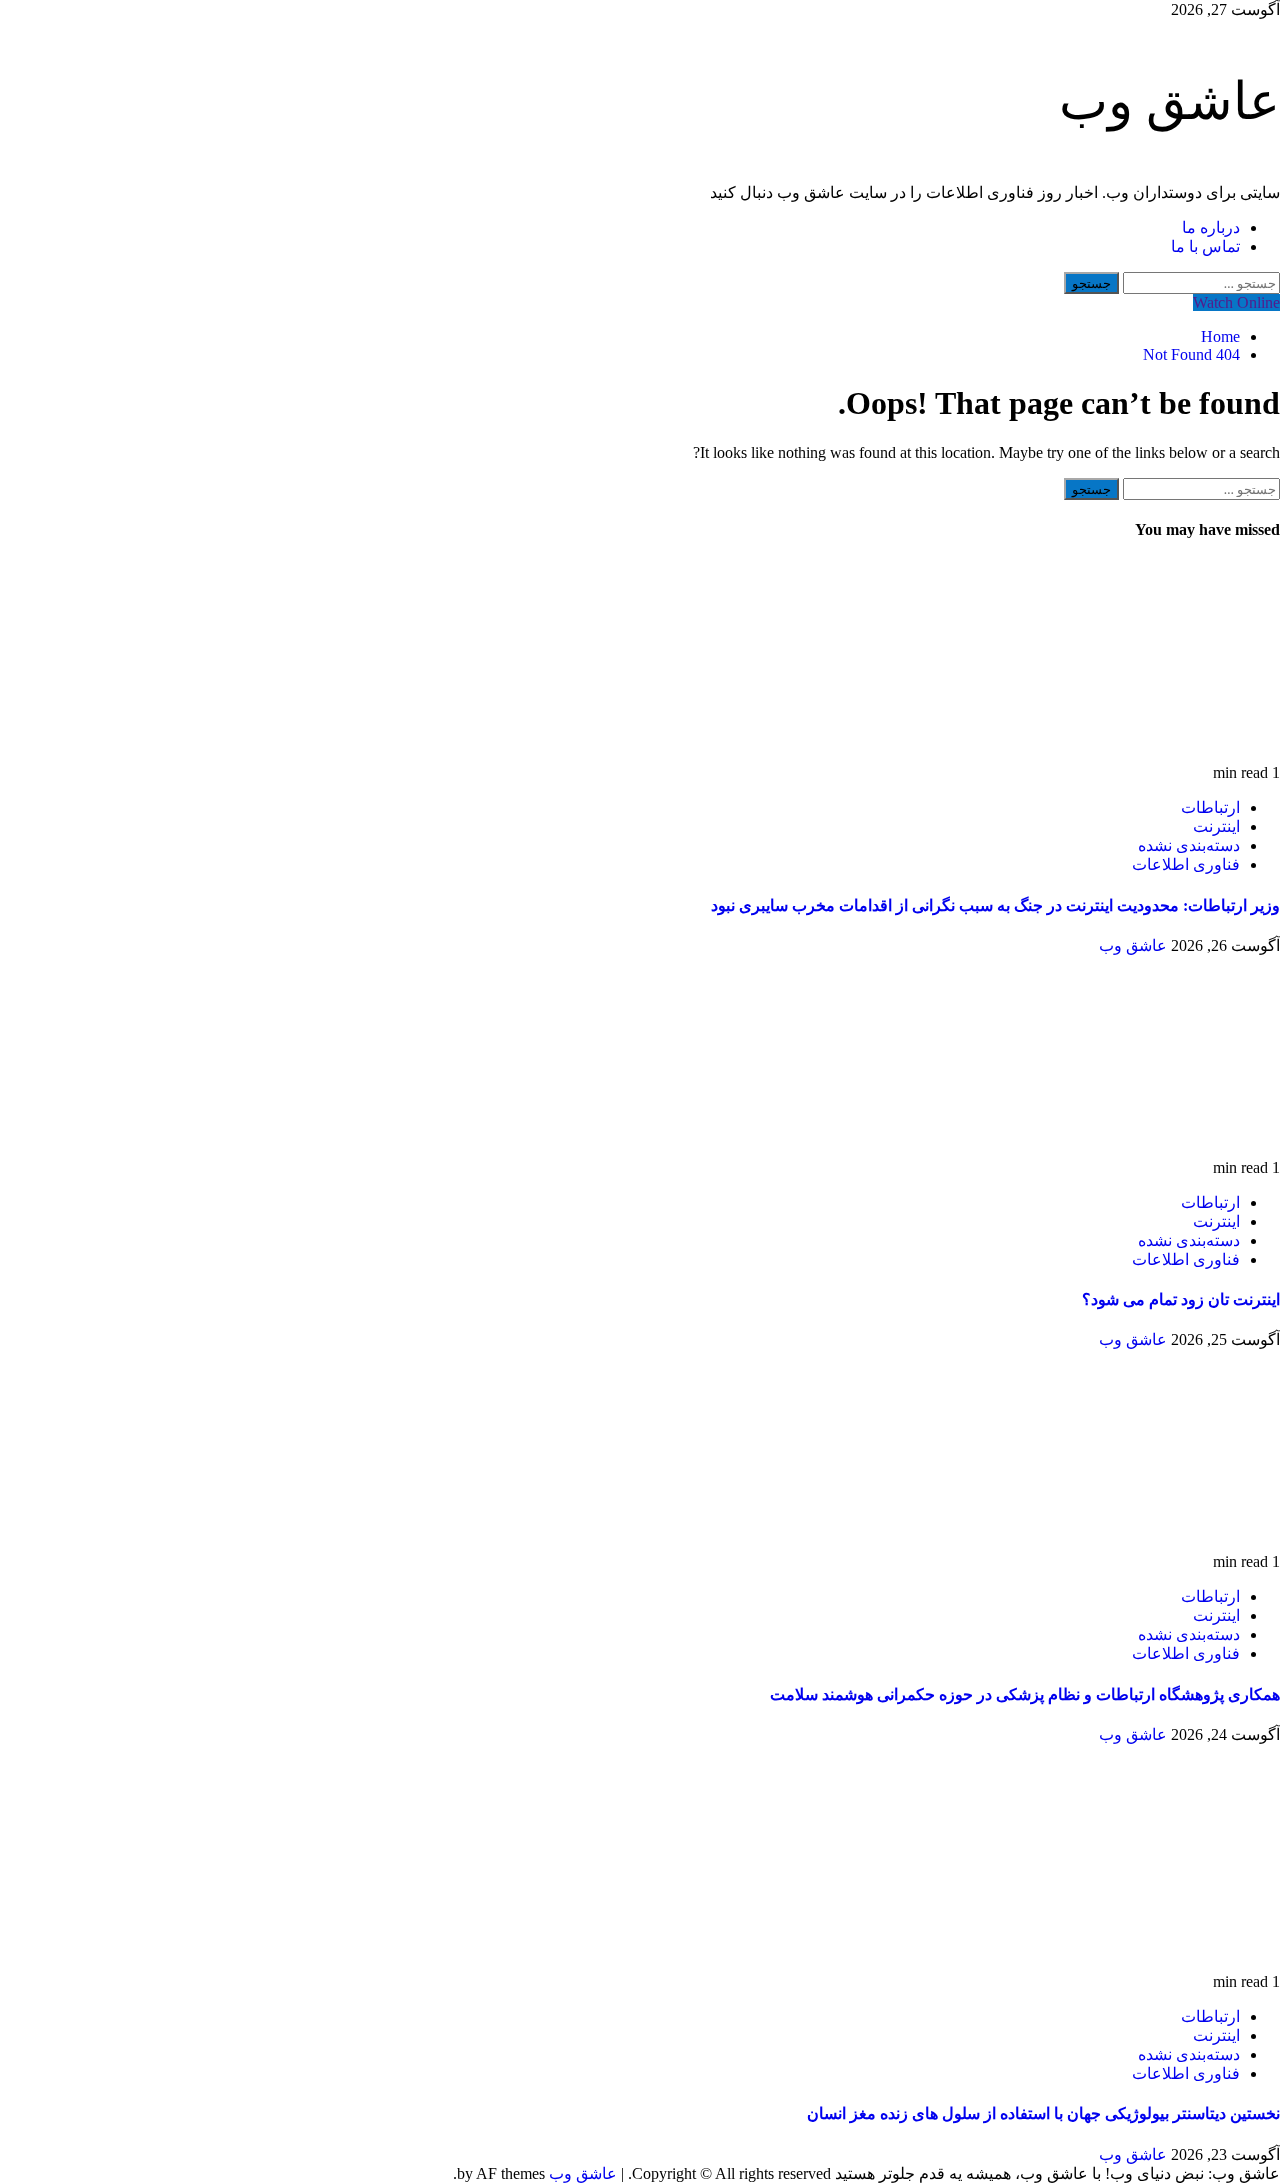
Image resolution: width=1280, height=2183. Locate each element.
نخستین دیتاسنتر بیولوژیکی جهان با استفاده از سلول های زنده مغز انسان (1043, 2113)
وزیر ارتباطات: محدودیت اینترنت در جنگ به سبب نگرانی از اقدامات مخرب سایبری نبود (995, 905)
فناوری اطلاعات (1186, 864)
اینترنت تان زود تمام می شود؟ (1181, 1299)
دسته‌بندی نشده (1189, 845)
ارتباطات (1210, 807)
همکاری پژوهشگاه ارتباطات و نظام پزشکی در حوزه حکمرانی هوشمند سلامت (1025, 1694)
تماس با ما (1205, 246)
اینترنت (1216, 826)
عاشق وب (1169, 101)
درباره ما (1211, 227)
